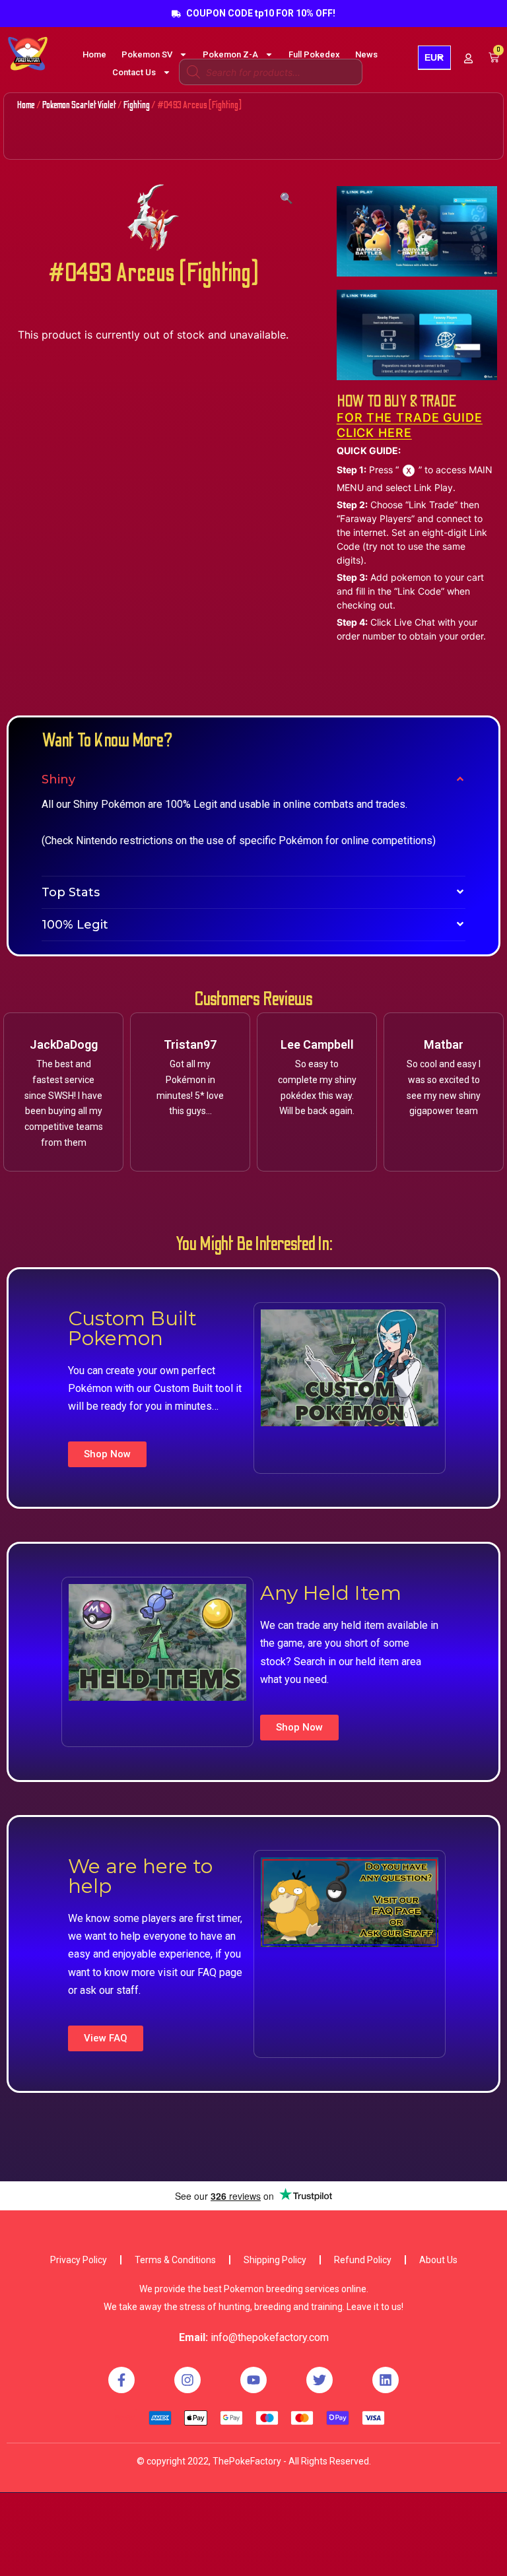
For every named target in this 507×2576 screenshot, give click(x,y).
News (366, 54)
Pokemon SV (147, 54)
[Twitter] (320, 2380)
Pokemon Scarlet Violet (79, 105)
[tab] (253, 779)
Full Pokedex (314, 54)
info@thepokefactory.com (270, 2337)
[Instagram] (187, 2380)
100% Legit (75, 925)
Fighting (137, 105)
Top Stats (71, 892)
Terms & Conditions (175, 2260)
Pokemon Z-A (230, 54)
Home (94, 54)
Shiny (58, 779)
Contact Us (134, 72)
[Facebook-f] (121, 2380)
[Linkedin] (386, 2380)
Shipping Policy (275, 2260)
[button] (107, 1454)
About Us (438, 2260)
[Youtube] (253, 2380)
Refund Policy (363, 2260)
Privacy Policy (79, 2260)
